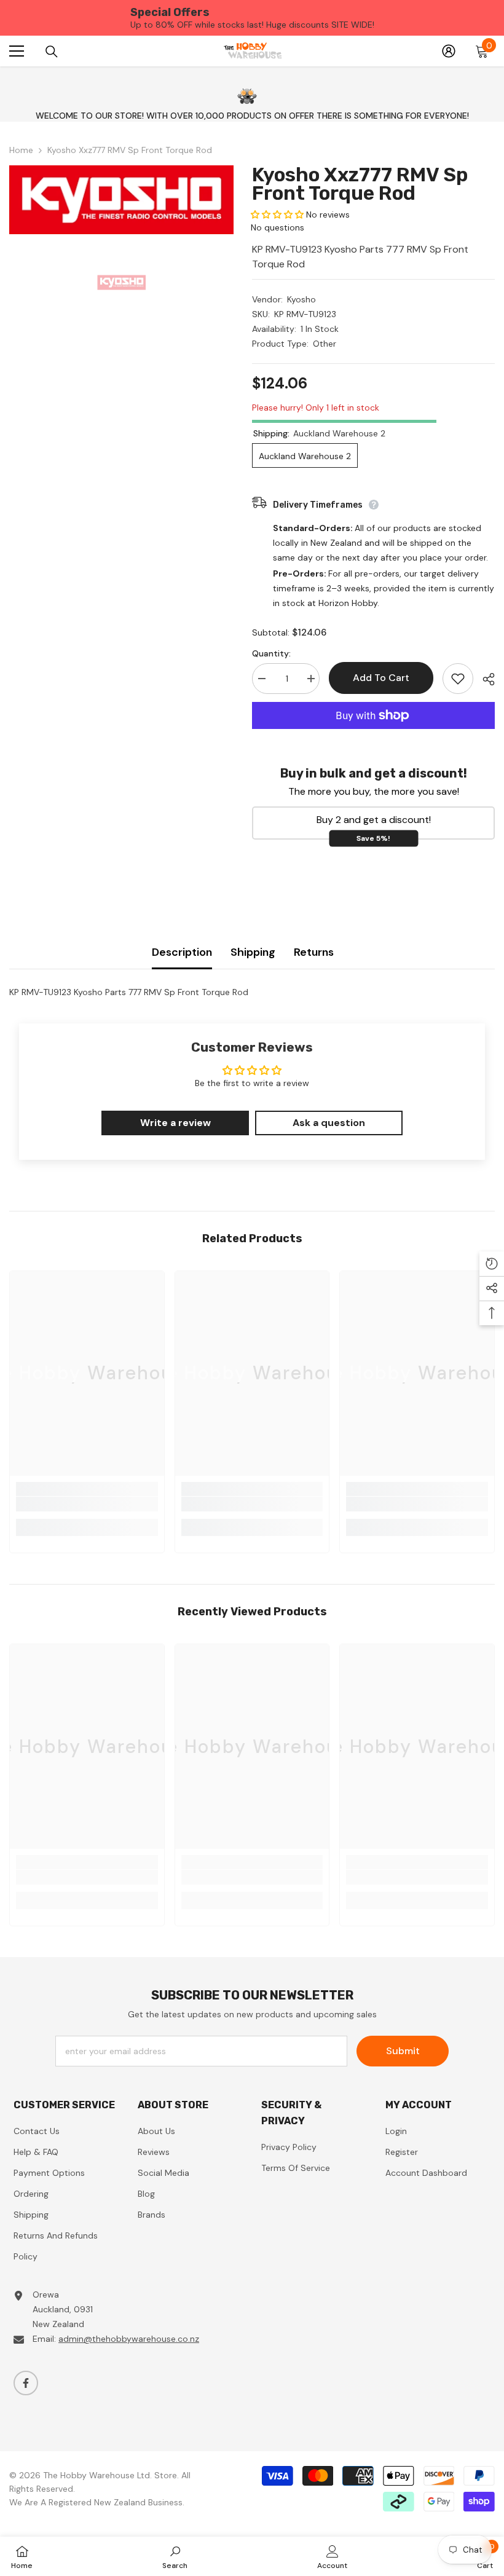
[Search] (52, 52)
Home (21, 150)
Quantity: (271, 653)
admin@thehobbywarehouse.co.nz (129, 2339)
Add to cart (379, 678)
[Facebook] (26, 2383)
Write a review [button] (175, 1123)
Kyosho (301, 299)
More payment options (373, 736)
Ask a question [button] (329, 1123)
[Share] (484, 679)
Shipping (253, 952)
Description (182, 952)
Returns (314, 952)
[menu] (17, 51)
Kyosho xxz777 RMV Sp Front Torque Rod (360, 184)
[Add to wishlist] (458, 679)
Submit (403, 2051)
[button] (278, 215)
